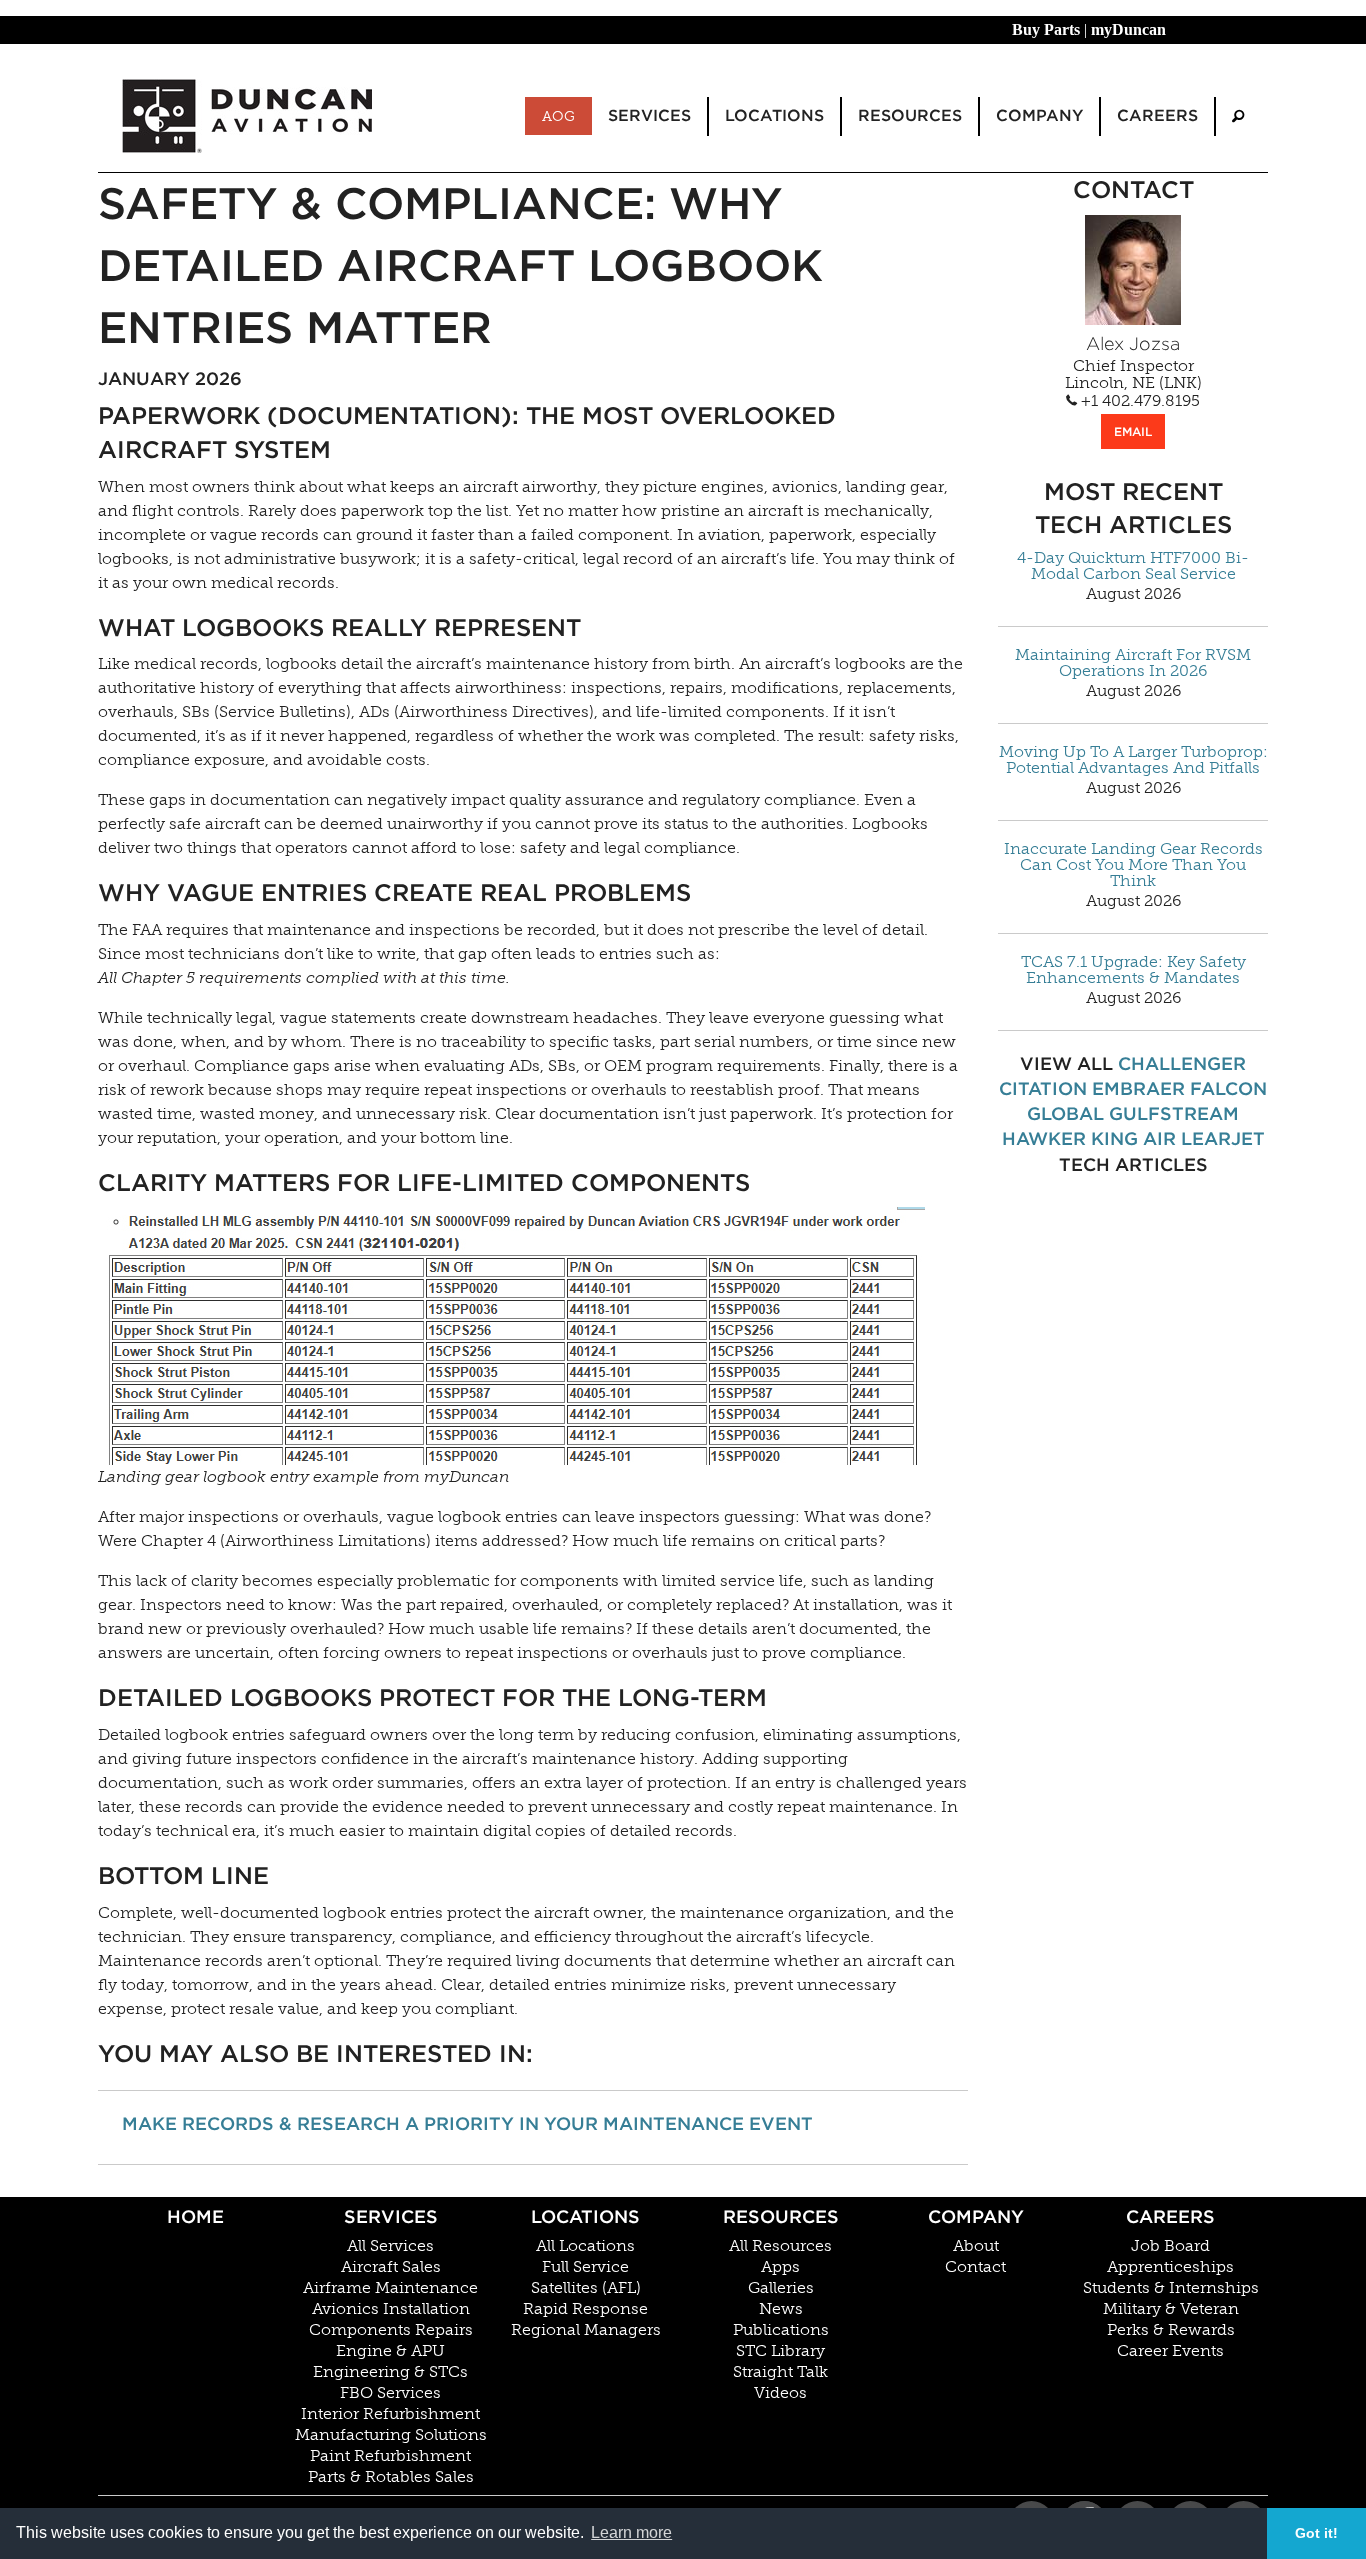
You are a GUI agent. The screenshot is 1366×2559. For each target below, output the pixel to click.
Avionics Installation (391, 2309)
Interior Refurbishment (390, 2414)
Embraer (1138, 1088)
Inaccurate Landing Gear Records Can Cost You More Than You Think (1133, 865)
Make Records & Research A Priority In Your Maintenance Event (467, 2123)
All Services (390, 2246)
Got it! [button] (1316, 2533)
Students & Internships (1171, 2288)
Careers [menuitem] (1157, 115)
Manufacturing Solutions (391, 2435)
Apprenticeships (1170, 2267)
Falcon (1228, 1088)
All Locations (585, 2246)
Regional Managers (586, 2330)
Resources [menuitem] (910, 115)
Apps (780, 2267)
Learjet (1223, 1138)
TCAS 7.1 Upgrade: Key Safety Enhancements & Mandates (1133, 970)
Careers (1170, 2216)
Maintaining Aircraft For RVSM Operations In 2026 (1133, 663)
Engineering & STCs (390, 2372)
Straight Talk (780, 2372)
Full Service (585, 2267)
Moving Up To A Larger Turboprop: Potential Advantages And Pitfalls (1133, 760)
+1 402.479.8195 (1138, 401)
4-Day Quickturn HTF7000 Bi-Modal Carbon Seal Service (1133, 566)
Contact (975, 2267)
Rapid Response (585, 2309)
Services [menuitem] (649, 115)
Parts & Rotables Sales (391, 2477)
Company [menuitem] (1039, 115)
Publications (781, 2330)
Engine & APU (390, 2351)
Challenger (1182, 1063)
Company (976, 2216)
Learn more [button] (631, 2532)
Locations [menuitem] (774, 115)
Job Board (1170, 2246)
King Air (1133, 1138)
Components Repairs (391, 2330)
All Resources (780, 2246)
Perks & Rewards (1171, 2330)
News (781, 2309)
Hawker (1044, 1138)
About (976, 2246)
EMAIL (1133, 431)
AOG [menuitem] (558, 116)
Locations (585, 2216)
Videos (780, 2393)
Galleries (781, 2288)
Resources (781, 2216)
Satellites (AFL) (586, 2288)
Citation (1043, 1088)
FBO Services (390, 2393)
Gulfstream (1174, 1113)
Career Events (1170, 2351)
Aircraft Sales (391, 2267)
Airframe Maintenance (390, 2288)
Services (391, 2216)
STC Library (780, 2351)
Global (1065, 1113)
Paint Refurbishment (390, 2456)
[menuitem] (1238, 116)
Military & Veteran (1171, 2309)
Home (195, 2216)
